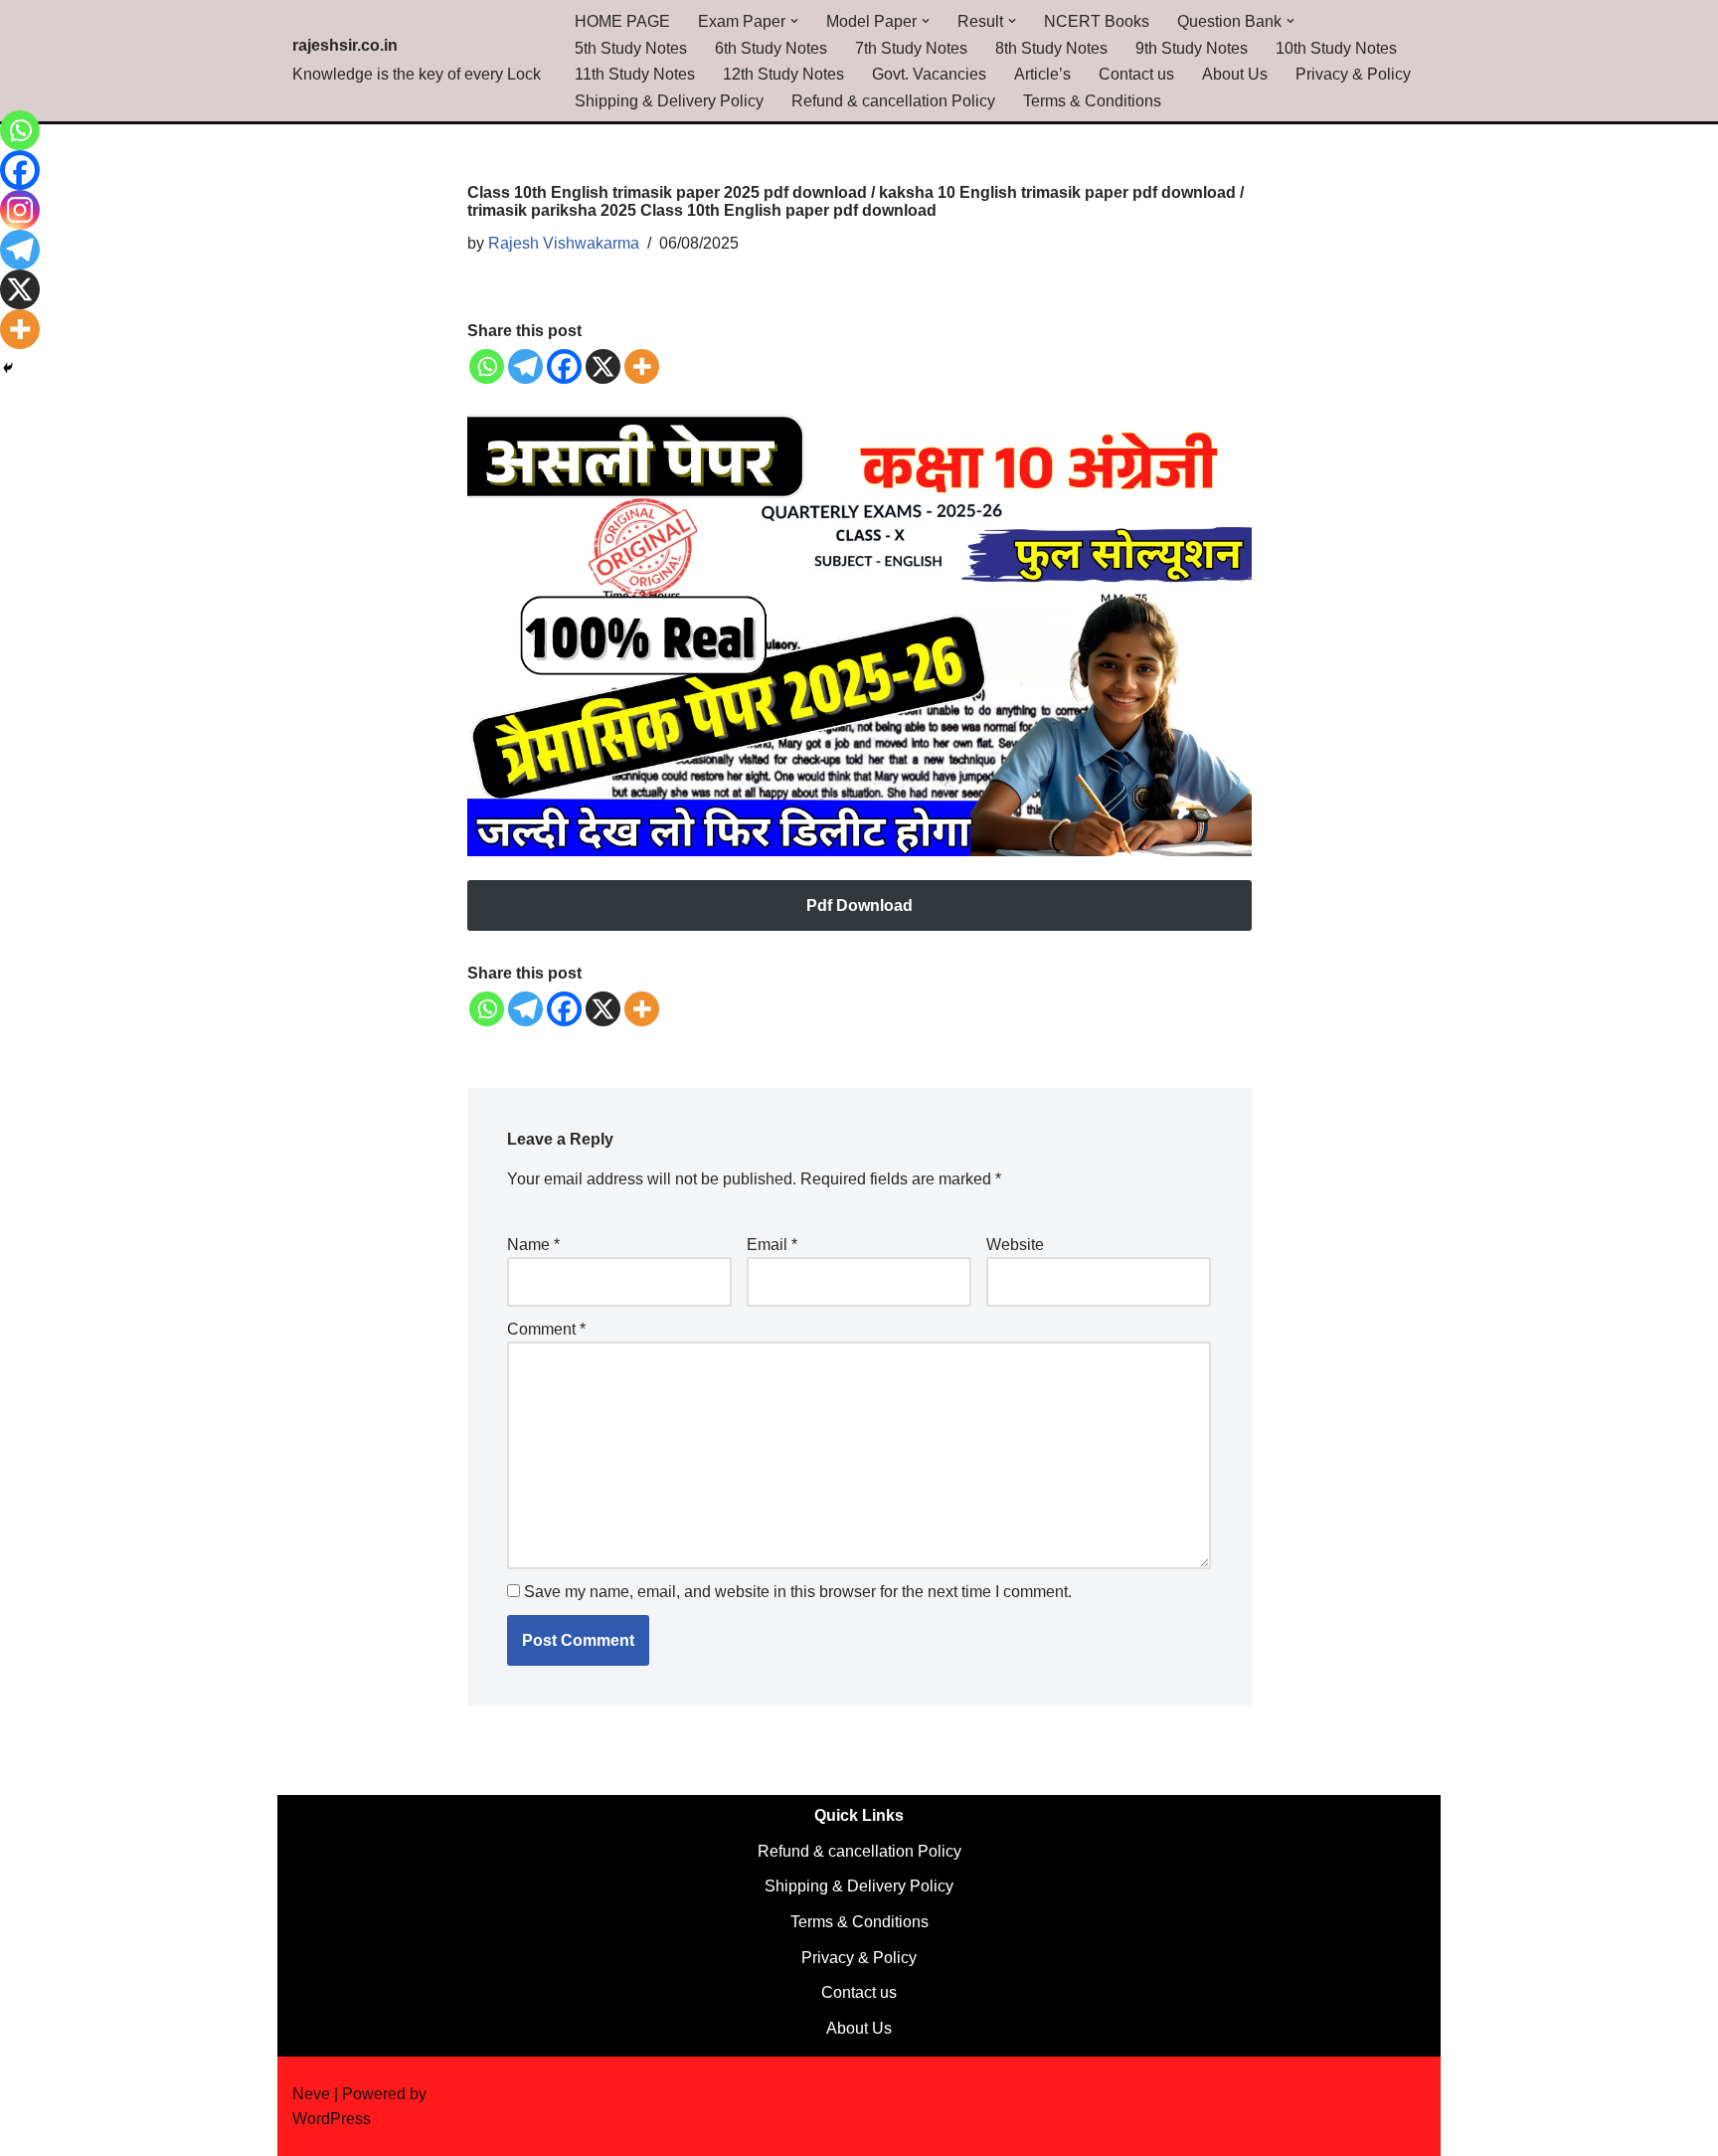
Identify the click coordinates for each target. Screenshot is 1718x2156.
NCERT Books (1097, 21)
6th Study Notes (771, 48)
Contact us (1136, 74)
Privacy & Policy (1353, 74)
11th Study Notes (635, 74)
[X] (603, 366)
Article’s (1042, 74)
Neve (311, 2094)
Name (533, 1245)
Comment (546, 1329)
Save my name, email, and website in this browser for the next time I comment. (798, 1592)
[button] (794, 21)
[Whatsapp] (487, 366)
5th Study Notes (631, 48)
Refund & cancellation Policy (893, 101)
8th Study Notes (1051, 48)
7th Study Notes (911, 48)
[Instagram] (20, 210)
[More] (642, 366)
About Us (1235, 74)
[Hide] (8, 368)
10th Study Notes (1336, 48)
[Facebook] (564, 366)
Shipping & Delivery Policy (669, 101)
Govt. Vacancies (929, 74)
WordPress (332, 2119)
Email (772, 1245)
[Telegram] (525, 366)
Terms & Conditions (1092, 101)
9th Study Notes (1192, 48)
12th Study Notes (783, 74)
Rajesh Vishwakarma (564, 243)
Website (1015, 1245)
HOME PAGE (622, 21)
